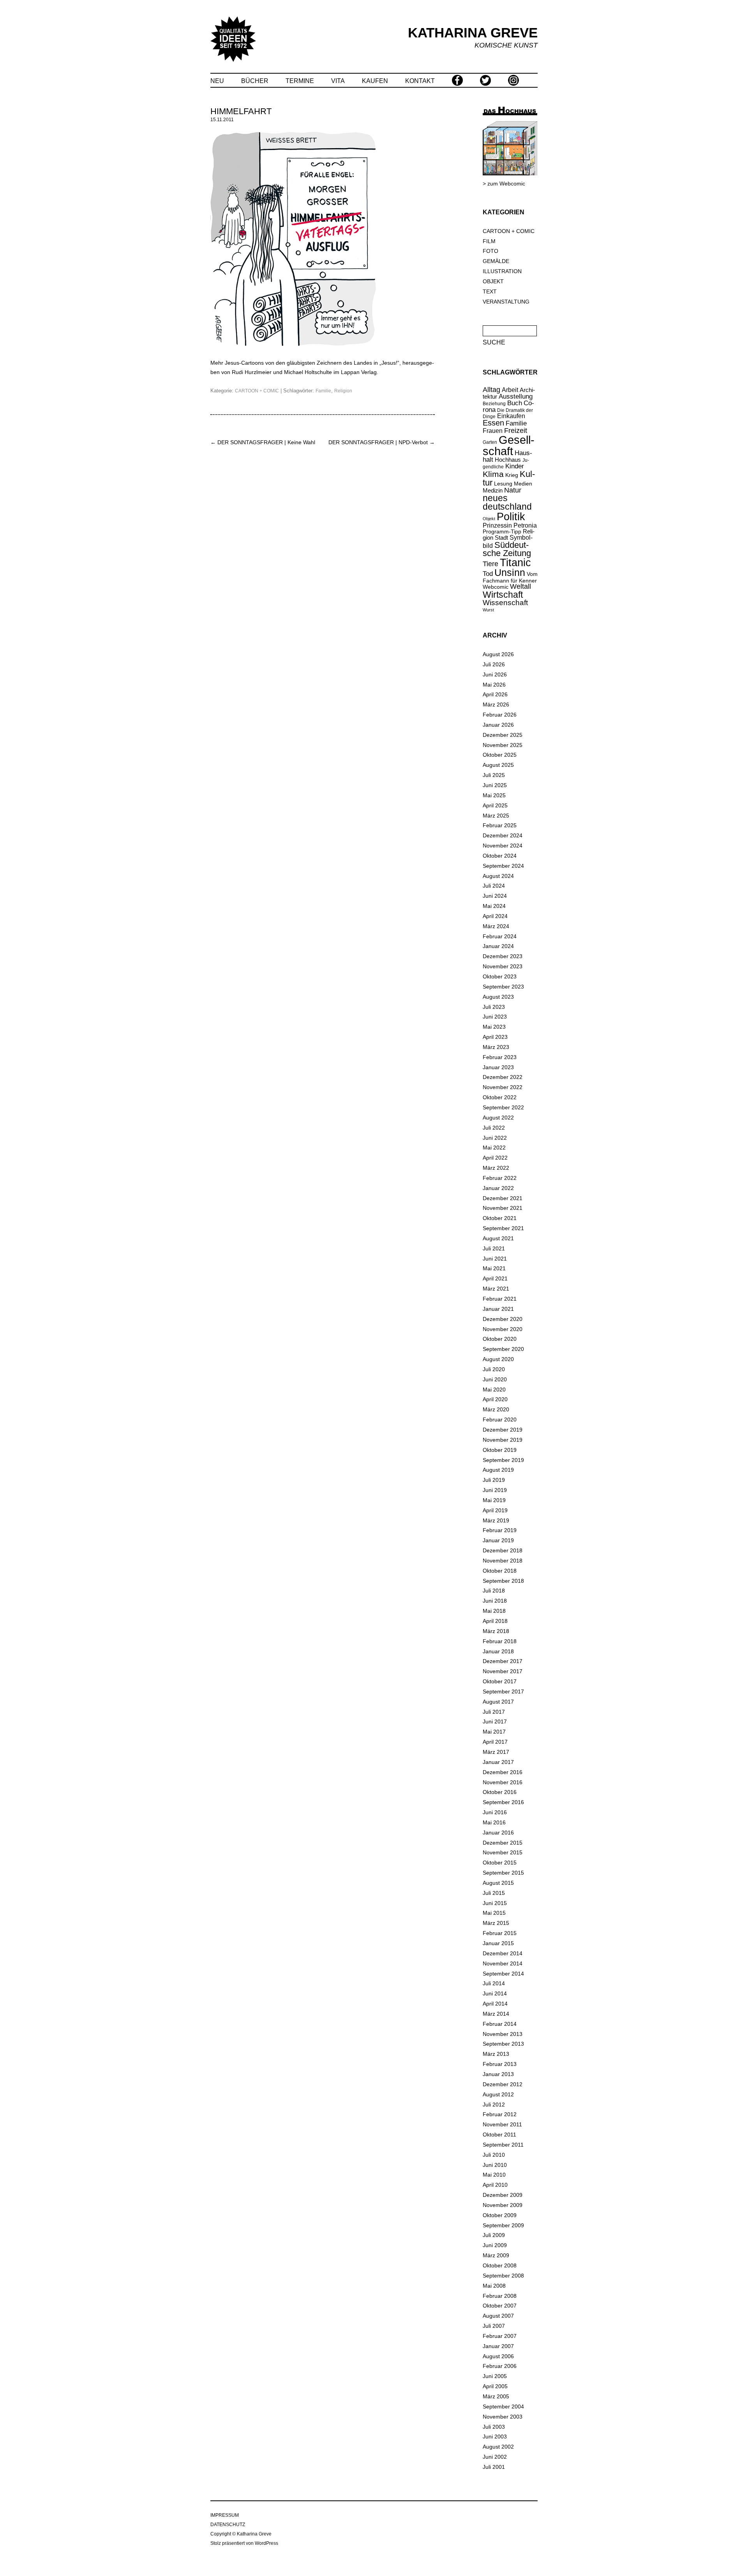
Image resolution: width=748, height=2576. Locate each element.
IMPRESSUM (225, 2515)
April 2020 (495, 1399)
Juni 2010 (495, 2165)
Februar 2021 (500, 1299)
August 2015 (498, 1883)
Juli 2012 (494, 2105)
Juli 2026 (494, 664)
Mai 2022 (494, 1148)
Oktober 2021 (500, 1218)
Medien (523, 484)
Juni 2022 (495, 1138)
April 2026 (495, 694)
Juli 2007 (494, 2326)
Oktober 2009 (500, 2215)
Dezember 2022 (503, 1077)
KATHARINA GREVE (473, 33)
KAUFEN (375, 81)
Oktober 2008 (500, 2265)
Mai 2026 (494, 685)
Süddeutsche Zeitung (507, 549)
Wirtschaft (503, 595)
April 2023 (495, 1037)
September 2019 (503, 1460)
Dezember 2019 (503, 1430)
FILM (489, 241)
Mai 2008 (494, 2286)
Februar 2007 (500, 2336)
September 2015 (503, 1873)
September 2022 (503, 1107)
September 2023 (503, 987)
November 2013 (503, 2034)
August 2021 (498, 1238)
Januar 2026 (498, 725)
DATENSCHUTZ (228, 2525)
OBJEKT (493, 281)
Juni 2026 (495, 674)
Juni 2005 (495, 2376)
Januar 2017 (498, 1762)
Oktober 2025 (500, 755)
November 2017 (503, 1671)
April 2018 (495, 1621)
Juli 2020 (494, 1369)
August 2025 (498, 765)
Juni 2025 (495, 785)
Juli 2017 (494, 1712)
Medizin (493, 490)
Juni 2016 (495, 1812)
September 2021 (503, 1228)
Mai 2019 (494, 1500)
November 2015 (503, 1852)
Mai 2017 (494, 1732)
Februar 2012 (500, 2114)
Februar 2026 (500, 715)
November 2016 (503, 1782)
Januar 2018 (498, 1651)
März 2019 (496, 1520)
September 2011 (503, 2145)
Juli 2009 (494, 2235)
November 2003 (503, 2417)
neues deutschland (507, 503)
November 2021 (503, 1208)
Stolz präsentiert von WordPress (244, 2543)
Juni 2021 (495, 1259)
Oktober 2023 (500, 976)
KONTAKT (420, 81)
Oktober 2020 (500, 1339)
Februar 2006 (500, 2366)
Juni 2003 (495, 2437)
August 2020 (498, 1359)
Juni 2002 (495, 2457)
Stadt (501, 538)
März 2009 (496, 2255)
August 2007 (498, 2316)
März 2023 (496, 1047)
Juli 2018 (494, 1591)
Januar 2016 (498, 1833)
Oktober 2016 (500, 1792)
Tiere (490, 564)
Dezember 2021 (503, 1198)
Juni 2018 (495, 1601)
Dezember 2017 (503, 1661)
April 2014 (495, 2004)
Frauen (493, 431)
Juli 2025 (494, 775)
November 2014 (503, 1963)
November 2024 (503, 846)
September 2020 (503, 1349)
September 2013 (503, 2044)
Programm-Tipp (502, 531)
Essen (493, 423)
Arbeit (510, 390)
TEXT (490, 291)
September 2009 (503, 2225)
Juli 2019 (494, 1480)
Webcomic (496, 587)
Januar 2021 (498, 1309)
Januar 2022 (498, 1188)
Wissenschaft (505, 603)
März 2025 (496, 816)
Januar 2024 (498, 946)
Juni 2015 (495, 1903)
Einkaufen (511, 416)
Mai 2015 (494, 1913)
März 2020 (496, 1409)
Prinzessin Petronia (510, 525)
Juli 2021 (494, 1248)
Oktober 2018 (500, 1571)
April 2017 (495, 1742)
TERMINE (300, 81)
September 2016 (503, 1802)
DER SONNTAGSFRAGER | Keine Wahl (263, 442)
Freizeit (516, 431)
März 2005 (496, 2396)
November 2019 (503, 1440)
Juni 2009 (495, 2245)
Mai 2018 (494, 1611)
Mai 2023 (494, 1027)
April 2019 (495, 1510)
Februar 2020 (500, 1420)
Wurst (488, 610)
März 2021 (496, 1289)
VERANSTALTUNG (506, 302)
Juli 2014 (494, 1983)
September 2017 (503, 1691)
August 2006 (498, 2356)
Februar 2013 (500, 2064)
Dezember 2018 (503, 1550)
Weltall (520, 586)
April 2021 (495, 1278)
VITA (338, 81)
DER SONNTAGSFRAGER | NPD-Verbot (382, 442)
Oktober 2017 (500, 1681)
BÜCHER (255, 81)
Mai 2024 (494, 906)
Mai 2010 (494, 2175)
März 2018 (496, 1631)
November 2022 (503, 1087)
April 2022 (495, 1158)
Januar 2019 (498, 1540)
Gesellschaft (509, 445)
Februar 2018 (500, 1641)
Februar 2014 (500, 2024)
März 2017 (496, 1752)
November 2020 (503, 1329)
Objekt (489, 519)
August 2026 (498, 654)
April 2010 (495, 2185)
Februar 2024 (500, 936)
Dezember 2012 (503, 2084)
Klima (493, 474)
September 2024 (503, 866)
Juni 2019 (495, 1490)
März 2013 (496, 2054)
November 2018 (503, 1561)
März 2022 (496, 1168)
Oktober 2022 (500, 1097)
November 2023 (503, 966)
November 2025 (503, 745)
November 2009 (503, 2205)
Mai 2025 (494, 795)
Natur (513, 490)
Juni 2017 (495, 1721)
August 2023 (498, 997)
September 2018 (503, 1581)
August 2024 (498, 876)
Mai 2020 (494, 1390)
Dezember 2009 (503, 2195)
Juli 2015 (494, 1893)
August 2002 (498, 2447)
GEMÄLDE (496, 261)
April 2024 (495, 916)
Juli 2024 (494, 886)
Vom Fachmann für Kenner (510, 577)
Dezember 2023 (503, 956)
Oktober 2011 (499, 2135)
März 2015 (496, 1923)
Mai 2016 (494, 1822)
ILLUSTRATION (502, 271)
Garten (490, 442)
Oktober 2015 (500, 1863)
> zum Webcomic (504, 184)
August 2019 (498, 1470)
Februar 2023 (500, 1057)
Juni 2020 (495, 1379)
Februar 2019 (500, 1530)
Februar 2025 (500, 825)
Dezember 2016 (503, 1772)
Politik (511, 517)
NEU (217, 81)
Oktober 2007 (500, 2306)
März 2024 (496, 926)
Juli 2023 (494, 1007)
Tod (488, 574)
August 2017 (498, 1702)
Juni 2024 (495, 896)
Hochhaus (508, 460)
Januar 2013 (498, 2074)
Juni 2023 (495, 1017)
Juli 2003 (494, 2427)
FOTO (490, 251)
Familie (323, 391)
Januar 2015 (498, 1943)
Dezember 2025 (503, 735)
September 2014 (503, 1974)
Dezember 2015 (503, 1843)
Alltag (491, 390)
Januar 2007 (498, 2346)
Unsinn (510, 573)
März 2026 (496, 704)
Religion (343, 391)
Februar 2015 (500, 1933)
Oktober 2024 (500, 856)
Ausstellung (516, 396)
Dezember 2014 (503, 1953)
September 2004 (503, 2407)
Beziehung (494, 404)
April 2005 (495, 2386)
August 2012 (498, 2094)
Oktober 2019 (500, 1450)
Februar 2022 (500, 1178)
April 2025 (495, 805)
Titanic (515, 563)
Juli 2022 (494, 1128)
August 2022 (498, 1118)
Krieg (512, 475)
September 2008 (503, 2276)
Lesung (503, 484)
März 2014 (496, 2014)
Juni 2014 (495, 1993)
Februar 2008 (500, 2296)
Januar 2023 (498, 1067)
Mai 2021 (494, 1268)
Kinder (515, 466)
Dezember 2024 (503, 835)
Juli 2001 (494, 2467)
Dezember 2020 (503, 1319)
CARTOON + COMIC (257, 391)
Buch (515, 403)
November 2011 (502, 2124)
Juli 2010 (494, 2155)
